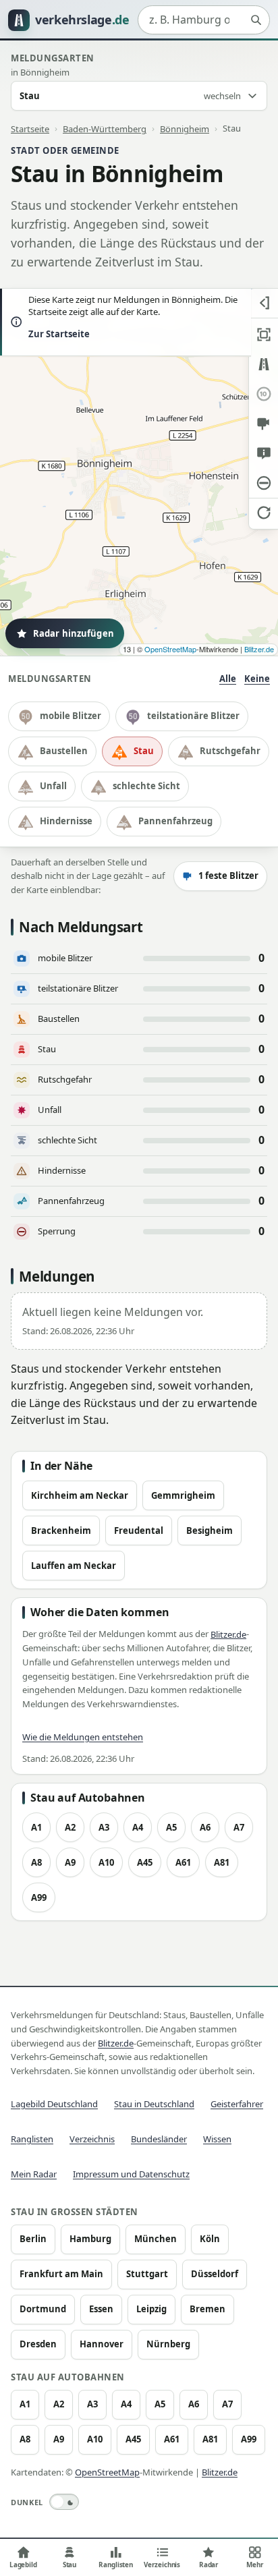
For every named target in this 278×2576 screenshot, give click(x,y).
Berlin (33, 2239)
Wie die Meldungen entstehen (83, 1737)
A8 (36, 1862)
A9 (70, 1862)
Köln (210, 2239)
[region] (139, 472)
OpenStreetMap (170, 649)
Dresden (38, 2344)
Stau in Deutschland (154, 2104)
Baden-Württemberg (105, 128)
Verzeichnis (92, 2139)
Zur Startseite (59, 334)
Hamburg (90, 2239)
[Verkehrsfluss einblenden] (263, 364)
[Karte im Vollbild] (263, 335)
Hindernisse (66, 821)
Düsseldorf (215, 2274)
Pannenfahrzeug (175, 821)
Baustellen (64, 751)
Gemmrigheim (183, 1495)
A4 (138, 1827)
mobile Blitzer (71, 716)
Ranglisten (32, 2139)
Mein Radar (34, 2174)
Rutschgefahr (230, 751)
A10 (106, 1862)
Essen (101, 2309)
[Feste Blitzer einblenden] (263, 424)
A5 (171, 1827)
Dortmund (43, 2309)
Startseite (30, 128)
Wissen (217, 2139)
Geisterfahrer (237, 2104)
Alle (228, 679)
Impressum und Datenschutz (131, 2174)
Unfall (53, 786)
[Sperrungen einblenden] (263, 483)
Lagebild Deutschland (54, 2104)
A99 (39, 1897)
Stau (144, 751)
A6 (205, 1827)
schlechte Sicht (146, 786)
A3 (104, 1827)
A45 (145, 1862)
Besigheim (210, 1530)
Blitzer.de (259, 649)
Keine (257, 679)
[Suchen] (256, 20)
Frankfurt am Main (61, 2274)
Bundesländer (159, 2139)
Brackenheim (61, 1530)
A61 (183, 1862)
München (156, 2239)
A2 (70, 1827)
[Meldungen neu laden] (263, 513)
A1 (36, 1827)
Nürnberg (168, 2344)
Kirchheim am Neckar (80, 1495)
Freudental (139, 1530)
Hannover (102, 2344)
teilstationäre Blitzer (193, 716)
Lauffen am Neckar (74, 1566)
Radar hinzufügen (74, 633)
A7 (239, 1827)
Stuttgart (147, 2274)
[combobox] (204, 20)
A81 (222, 1862)
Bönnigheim (185, 128)
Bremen (207, 2309)
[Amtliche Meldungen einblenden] (263, 453)
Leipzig (151, 2309)
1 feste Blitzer (228, 876)
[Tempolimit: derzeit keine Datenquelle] (263, 394)
